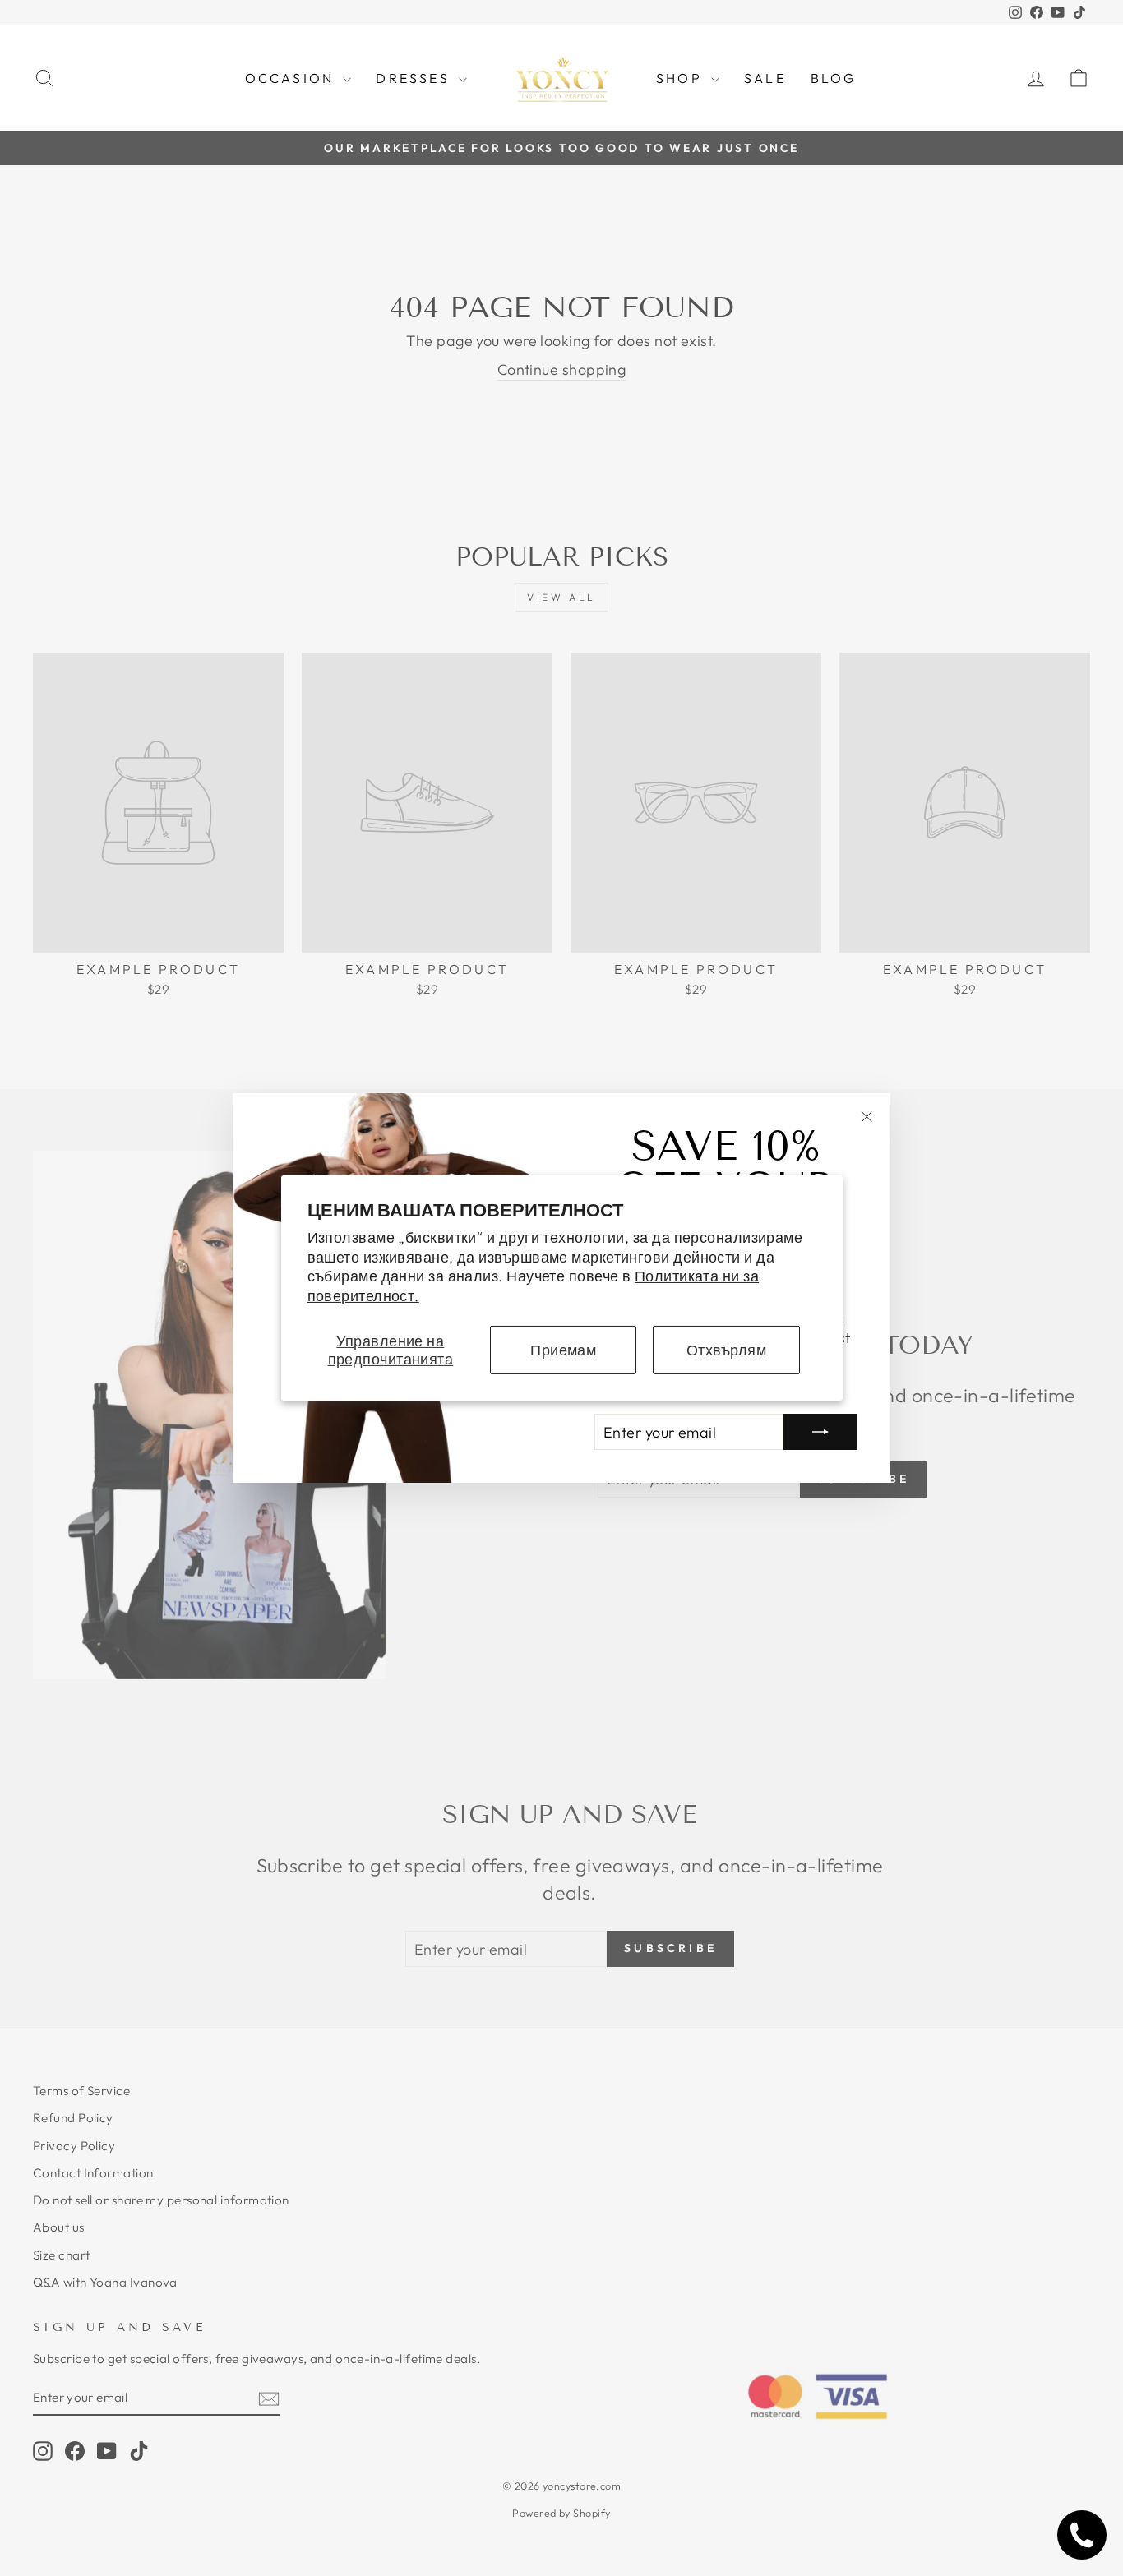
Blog (834, 78)
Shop (682, 78)
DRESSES (415, 78)
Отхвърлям (726, 1350)
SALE (765, 78)
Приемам (563, 1350)
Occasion (292, 78)
